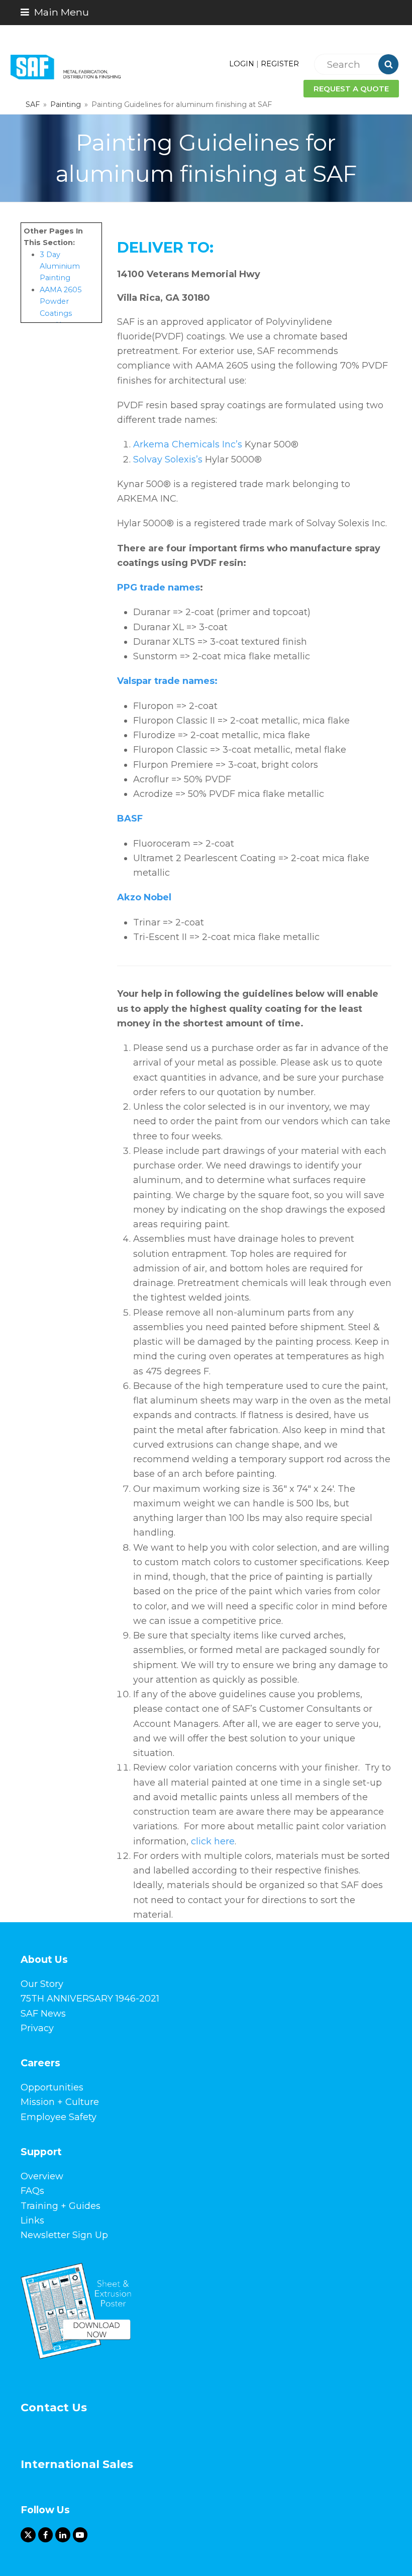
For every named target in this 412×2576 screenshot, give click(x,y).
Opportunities (52, 2087)
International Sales (77, 2464)
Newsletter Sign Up (64, 2235)
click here (213, 1841)
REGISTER (280, 64)
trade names (169, 588)
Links (32, 2220)
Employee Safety (59, 2117)
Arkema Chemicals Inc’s (188, 444)
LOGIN (242, 64)
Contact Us (54, 2408)
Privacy (37, 2028)
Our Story (42, 1984)
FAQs (32, 2191)
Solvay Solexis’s (168, 459)
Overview (42, 2176)
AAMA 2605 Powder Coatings (61, 302)
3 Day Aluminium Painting (60, 266)
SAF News (43, 2014)
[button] (55, 12)
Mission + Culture (60, 2102)
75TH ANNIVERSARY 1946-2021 (90, 1999)
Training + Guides (61, 2206)
